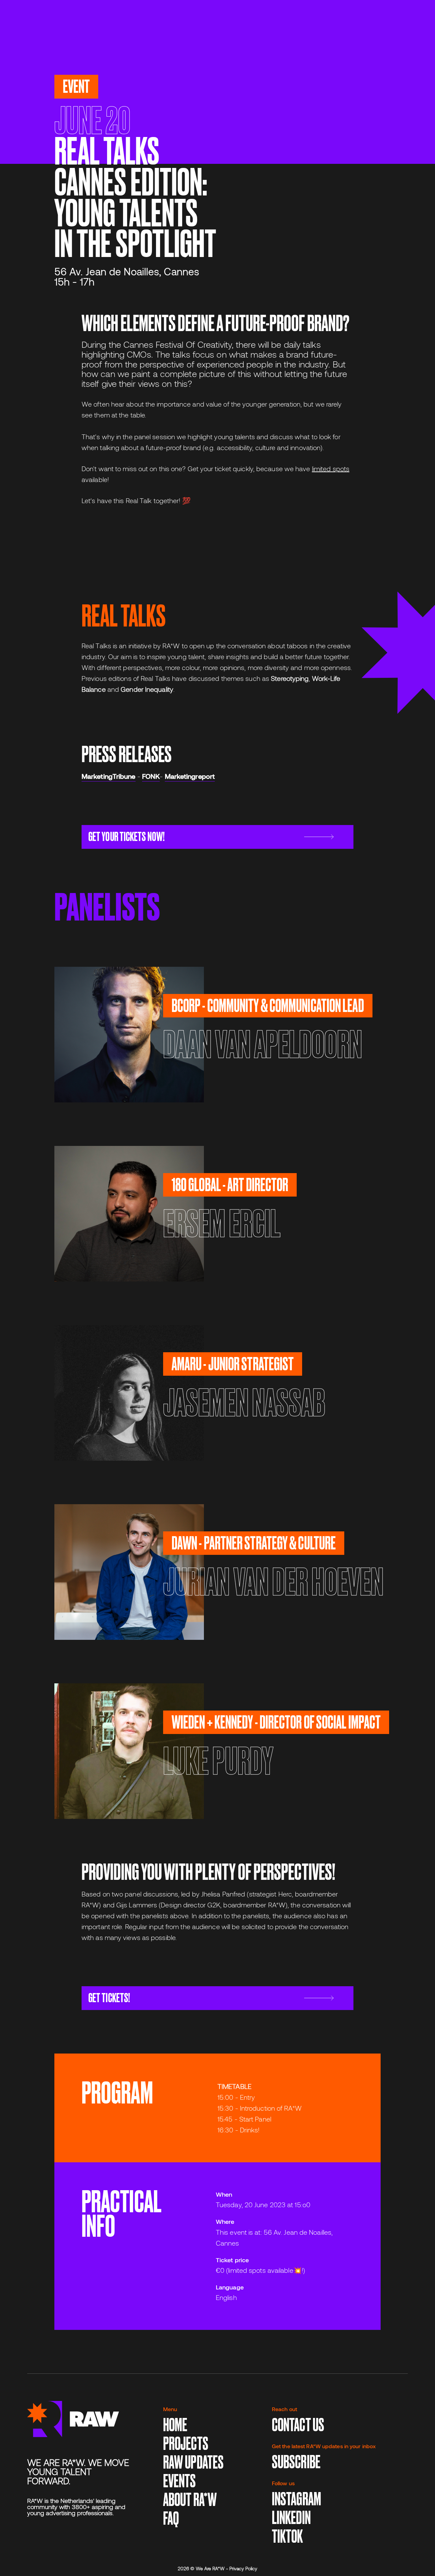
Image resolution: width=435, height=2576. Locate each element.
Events (180, 2481)
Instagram (297, 2499)
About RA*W (190, 2500)
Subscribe (296, 2462)
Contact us (298, 2425)
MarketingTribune (109, 776)
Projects (186, 2444)
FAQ (171, 2518)
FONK (151, 776)
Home (175, 2425)
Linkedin (291, 2518)
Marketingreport (190, 776)
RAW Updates (193, 2462)
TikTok (288, 2536)
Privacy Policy (243, 2568)
